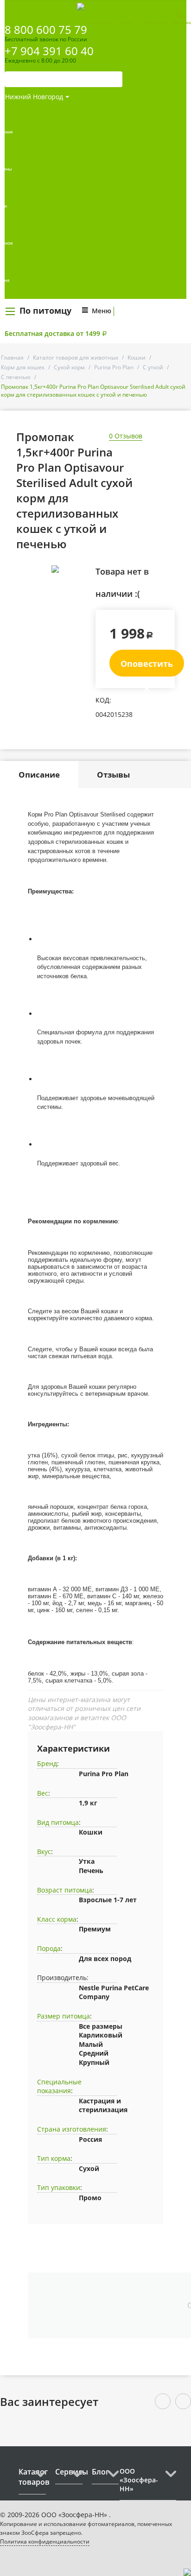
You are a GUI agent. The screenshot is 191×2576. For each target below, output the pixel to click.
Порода (49, 1948)
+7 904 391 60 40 (49, 51)
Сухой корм (69, 367)
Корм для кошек (23, 367)
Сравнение (99, 22)
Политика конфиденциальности (45, 2541)
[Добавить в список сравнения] (81, 590)
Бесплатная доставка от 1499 (56, 333)
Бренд (47, 1763)
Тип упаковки (59, 2187)
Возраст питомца (65, 1890)
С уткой (153, 367)
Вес (43, 1793)
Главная (12, 358)
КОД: (103, 700)
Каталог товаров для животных (76, 358)
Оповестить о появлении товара (147, 667)
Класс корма (57, 1919)
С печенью (16, 377)
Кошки (137, 358)
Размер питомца (64, 2016)
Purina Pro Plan (114, 367)
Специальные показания (59, 2086)
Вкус (44, 1851)
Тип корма (54, 2158)
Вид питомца (58, 1822)
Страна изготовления (72, 2129)
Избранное (156, 22)
